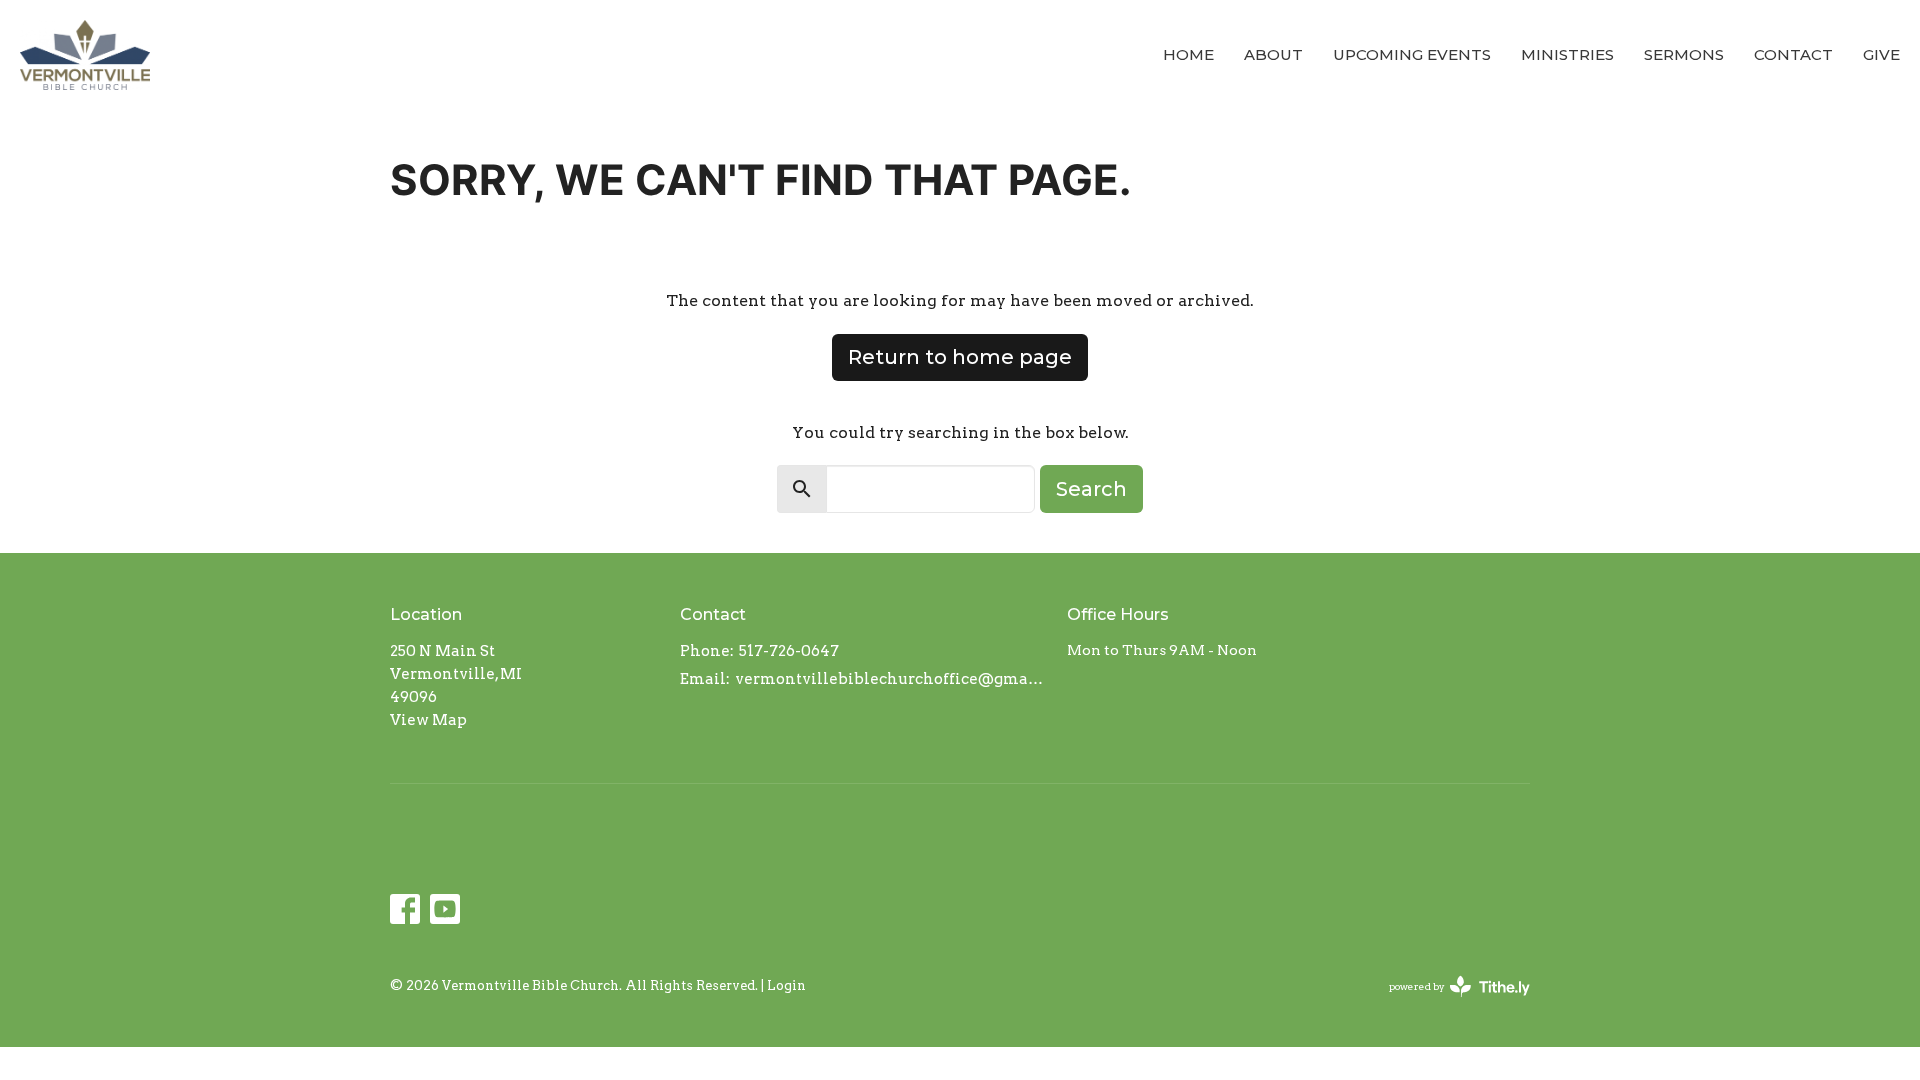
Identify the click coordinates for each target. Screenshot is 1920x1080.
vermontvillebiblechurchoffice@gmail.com (891, 679)
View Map (428, 720)
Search (1091, 489)
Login (786, 985)
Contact (1793, 54)
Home (1188, 54)
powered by (1449, 1003)
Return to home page (960, 357)
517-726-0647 (789, 651)
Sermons (1684, 54)
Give (1881, 54)
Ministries (1567, 54)
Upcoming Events (1412, 54)
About (1273, 54)
